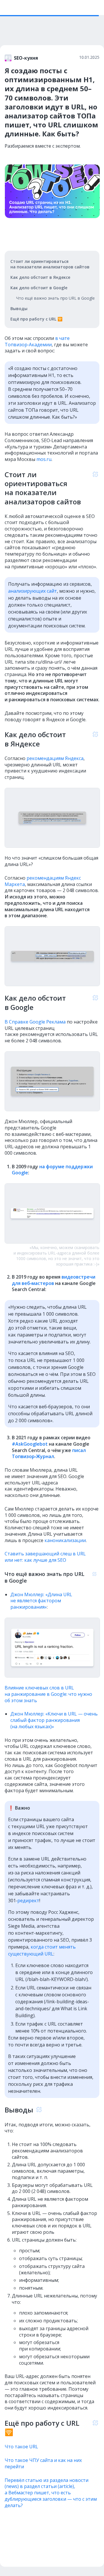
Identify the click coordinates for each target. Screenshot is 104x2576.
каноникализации (65, 1540)
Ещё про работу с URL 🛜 (36, 319)
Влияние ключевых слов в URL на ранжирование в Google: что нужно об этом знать (48, 1694)
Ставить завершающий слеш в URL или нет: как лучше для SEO (45, 1557)
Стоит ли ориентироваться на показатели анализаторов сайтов (50, 264)
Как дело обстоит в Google (39, 288)
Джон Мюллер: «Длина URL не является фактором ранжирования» (41, 1601)
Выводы (19, 309)
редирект (28, 1901)
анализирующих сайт (32, 591)
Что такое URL (21, 2447)
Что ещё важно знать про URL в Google (55, 298)
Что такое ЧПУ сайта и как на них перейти (43, 2463)
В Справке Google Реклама (35, 1022)
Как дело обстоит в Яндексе (40, 277)
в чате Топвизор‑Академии (37, 341)
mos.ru (44, 459)
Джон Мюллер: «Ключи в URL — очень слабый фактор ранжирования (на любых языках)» (54, 1720)
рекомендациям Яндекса (55, 758)
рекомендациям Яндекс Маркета (43, 881)
